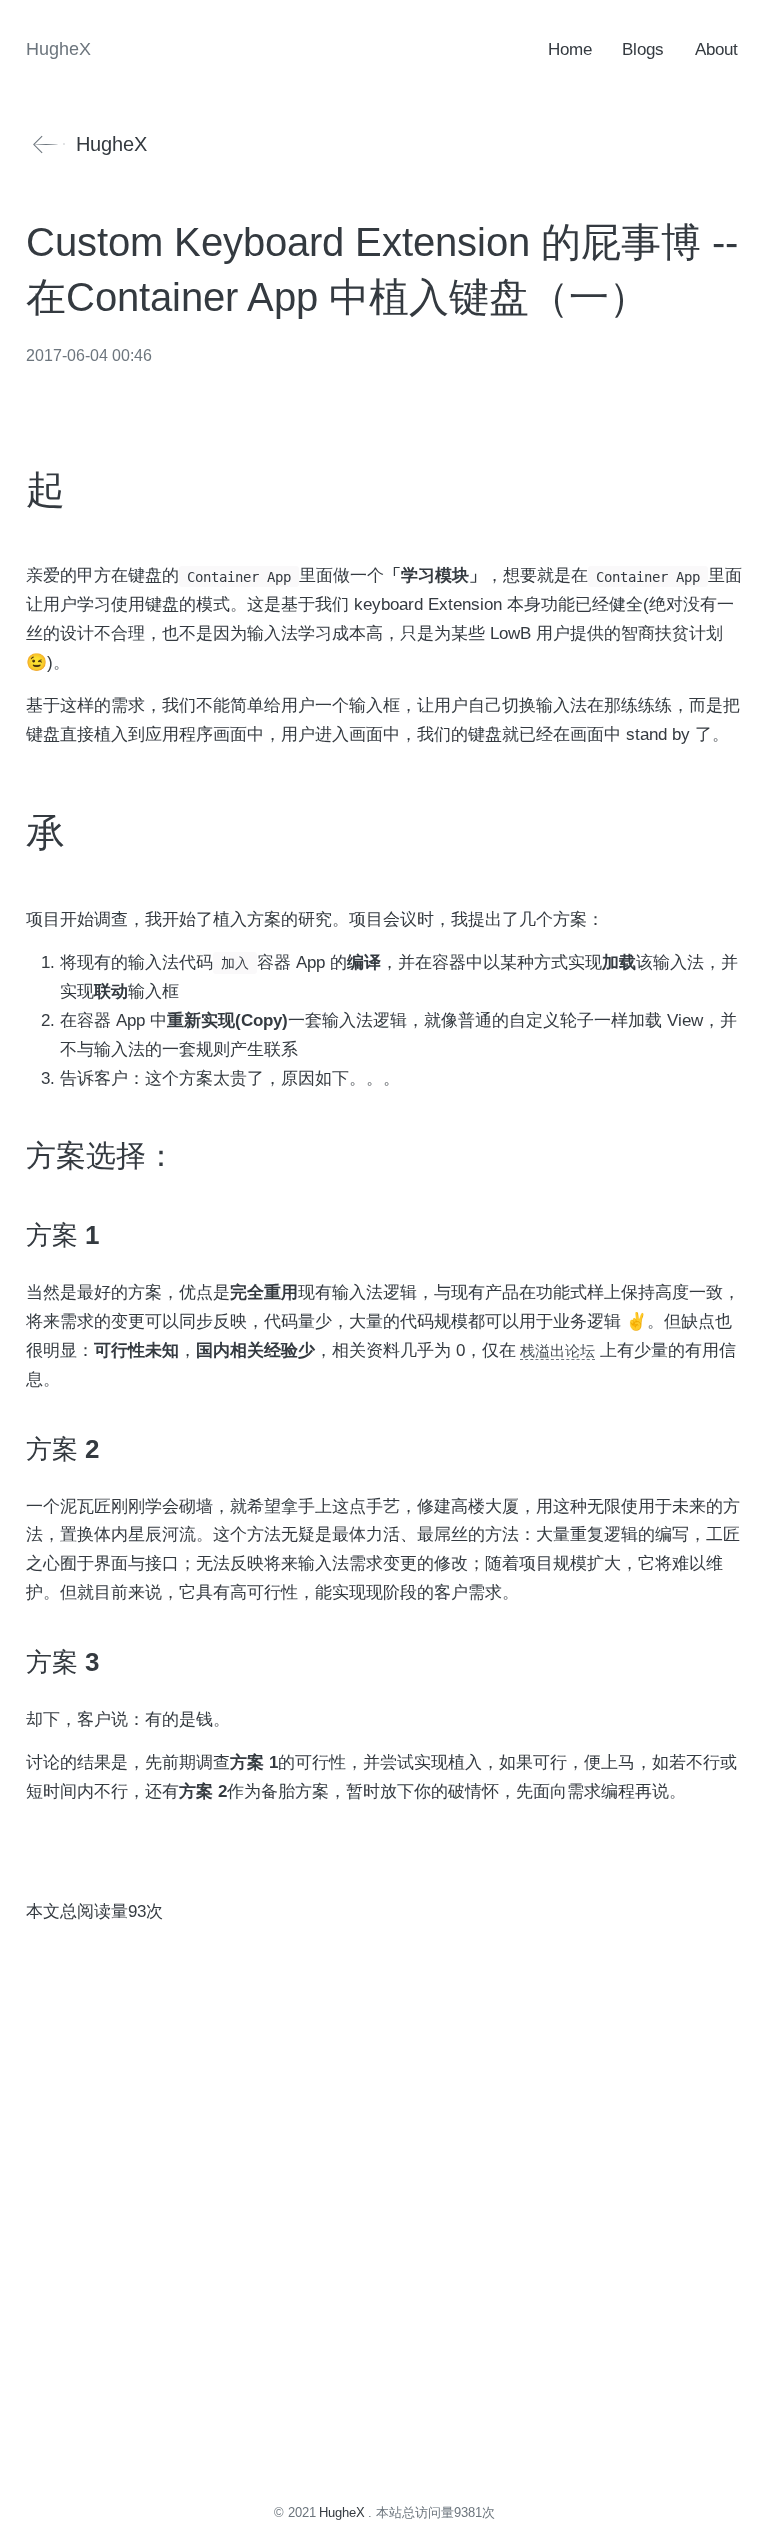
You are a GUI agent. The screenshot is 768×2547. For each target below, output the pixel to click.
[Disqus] (384, 2173)
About (716, 49)
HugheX (111, 144)
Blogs (643, 49)
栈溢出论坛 (557, 1350)
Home (570, 49)
